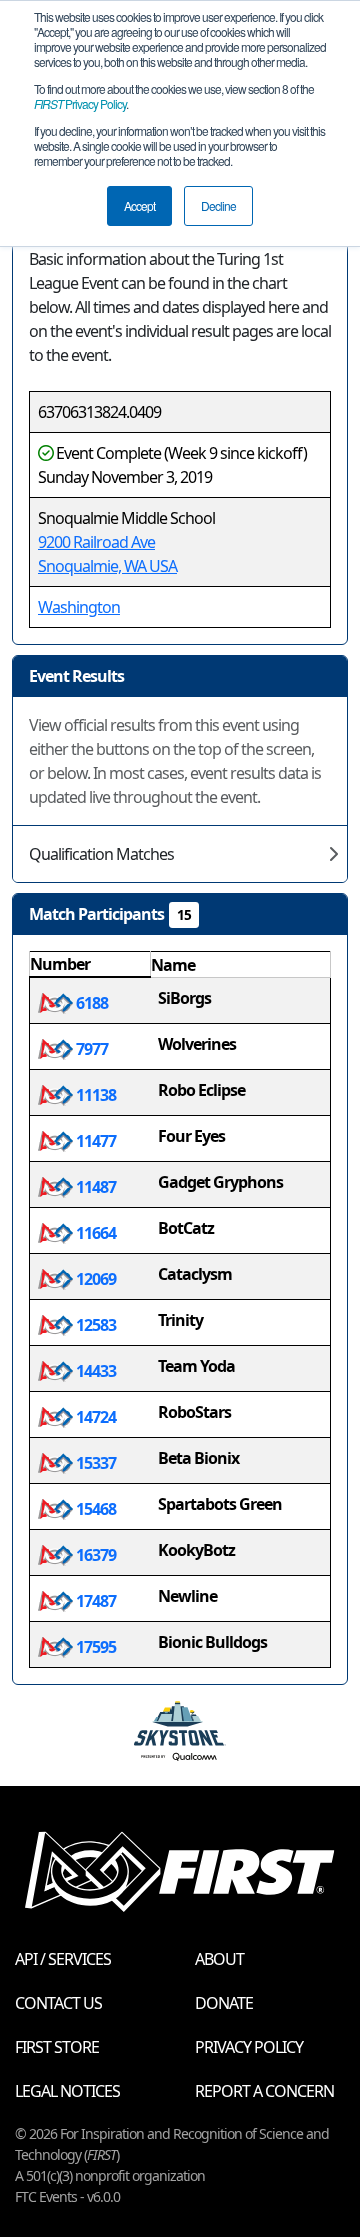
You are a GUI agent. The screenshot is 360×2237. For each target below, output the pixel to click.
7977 (90, 1049)
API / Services (63, 1959)
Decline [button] (218, 205)
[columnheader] (90, 965)
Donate (224, 2003)
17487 (94, 1601)
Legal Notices (67, 2091)
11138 (94, 1095)
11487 (94, 1187)
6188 (90, 1003)
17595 (94, 1647)
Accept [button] (139, 205)
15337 (94, 1463)
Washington (79, 607)
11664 (94, 1233)
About (219, 1959)
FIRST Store (57, 2047)
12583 (94, 1325)
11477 (94, 1141)
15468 (94, 1509)
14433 (94, 1371)
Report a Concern (264, 2091)
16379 (94, 1555)
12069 (94, 1279)
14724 (94, 1417)
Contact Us (58, 2003)
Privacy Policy (80, 103)
